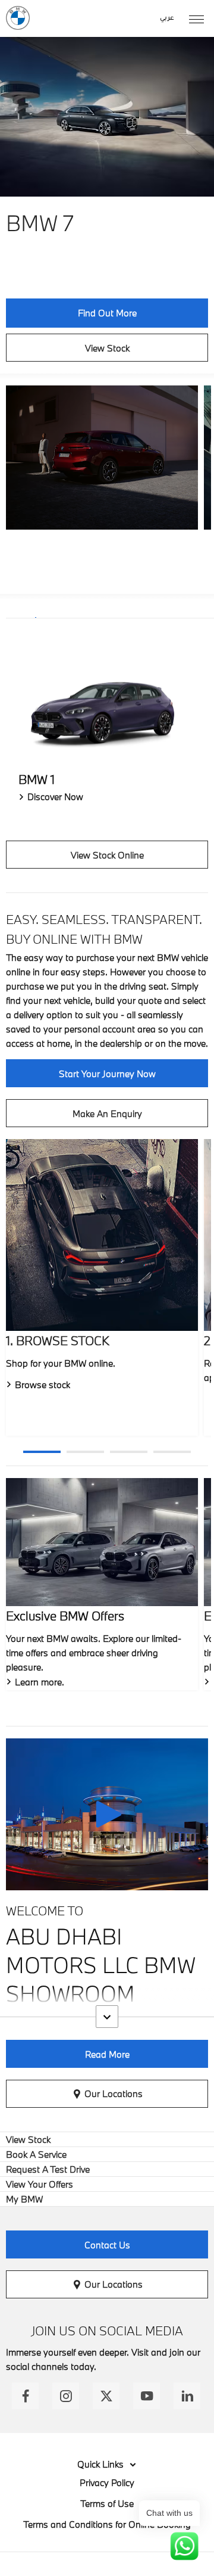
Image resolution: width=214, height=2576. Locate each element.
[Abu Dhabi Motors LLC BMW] (18, 18)
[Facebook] (25, 2396)
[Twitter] (106, 2396)
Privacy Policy (107, 2482)
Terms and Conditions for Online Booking (107, 2524)
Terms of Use (107, 2503)
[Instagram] (66, 2396)
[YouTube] (147, 2396)
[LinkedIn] (187, 2396)
